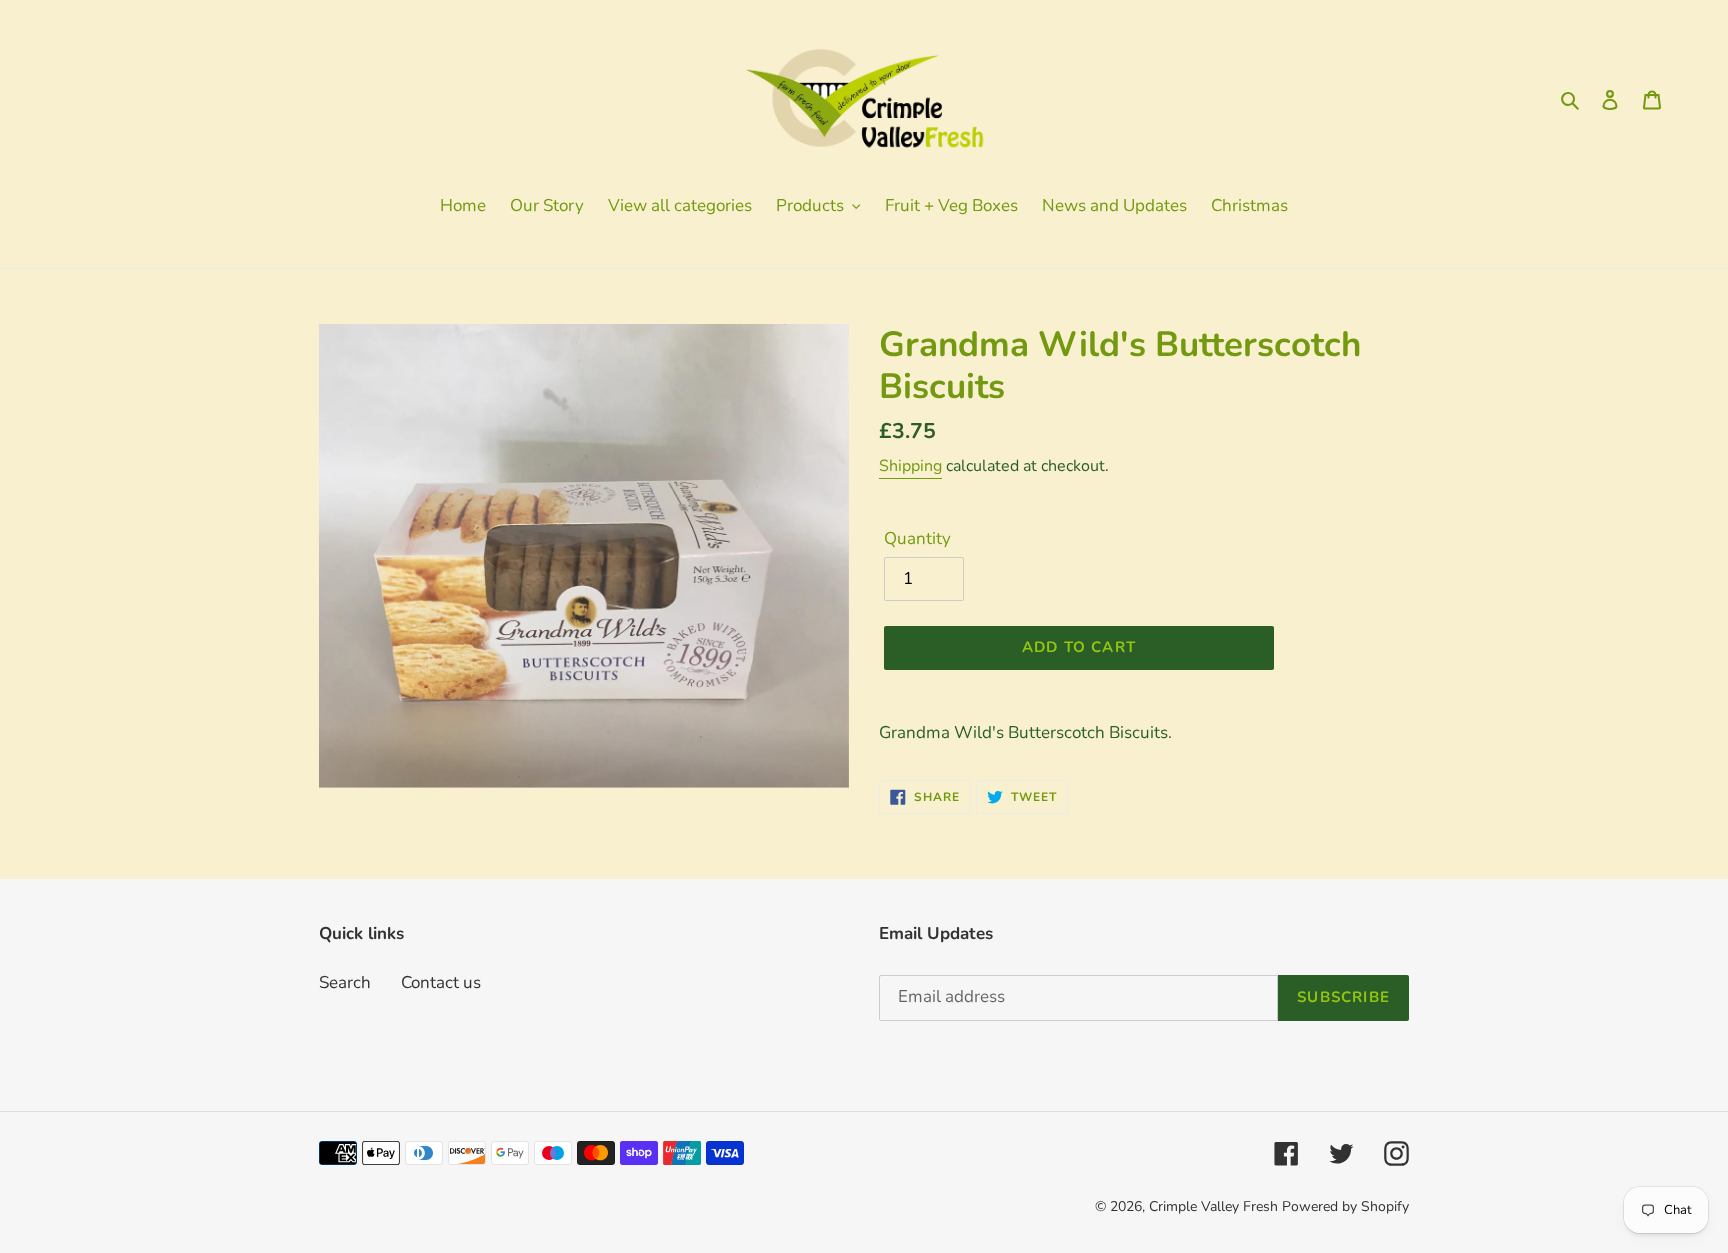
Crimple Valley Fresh (1213, 1206)
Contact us (441, 982)
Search (345, 982)
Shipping (910, 466)
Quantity (917, 538)
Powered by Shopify (1345, 1206)
